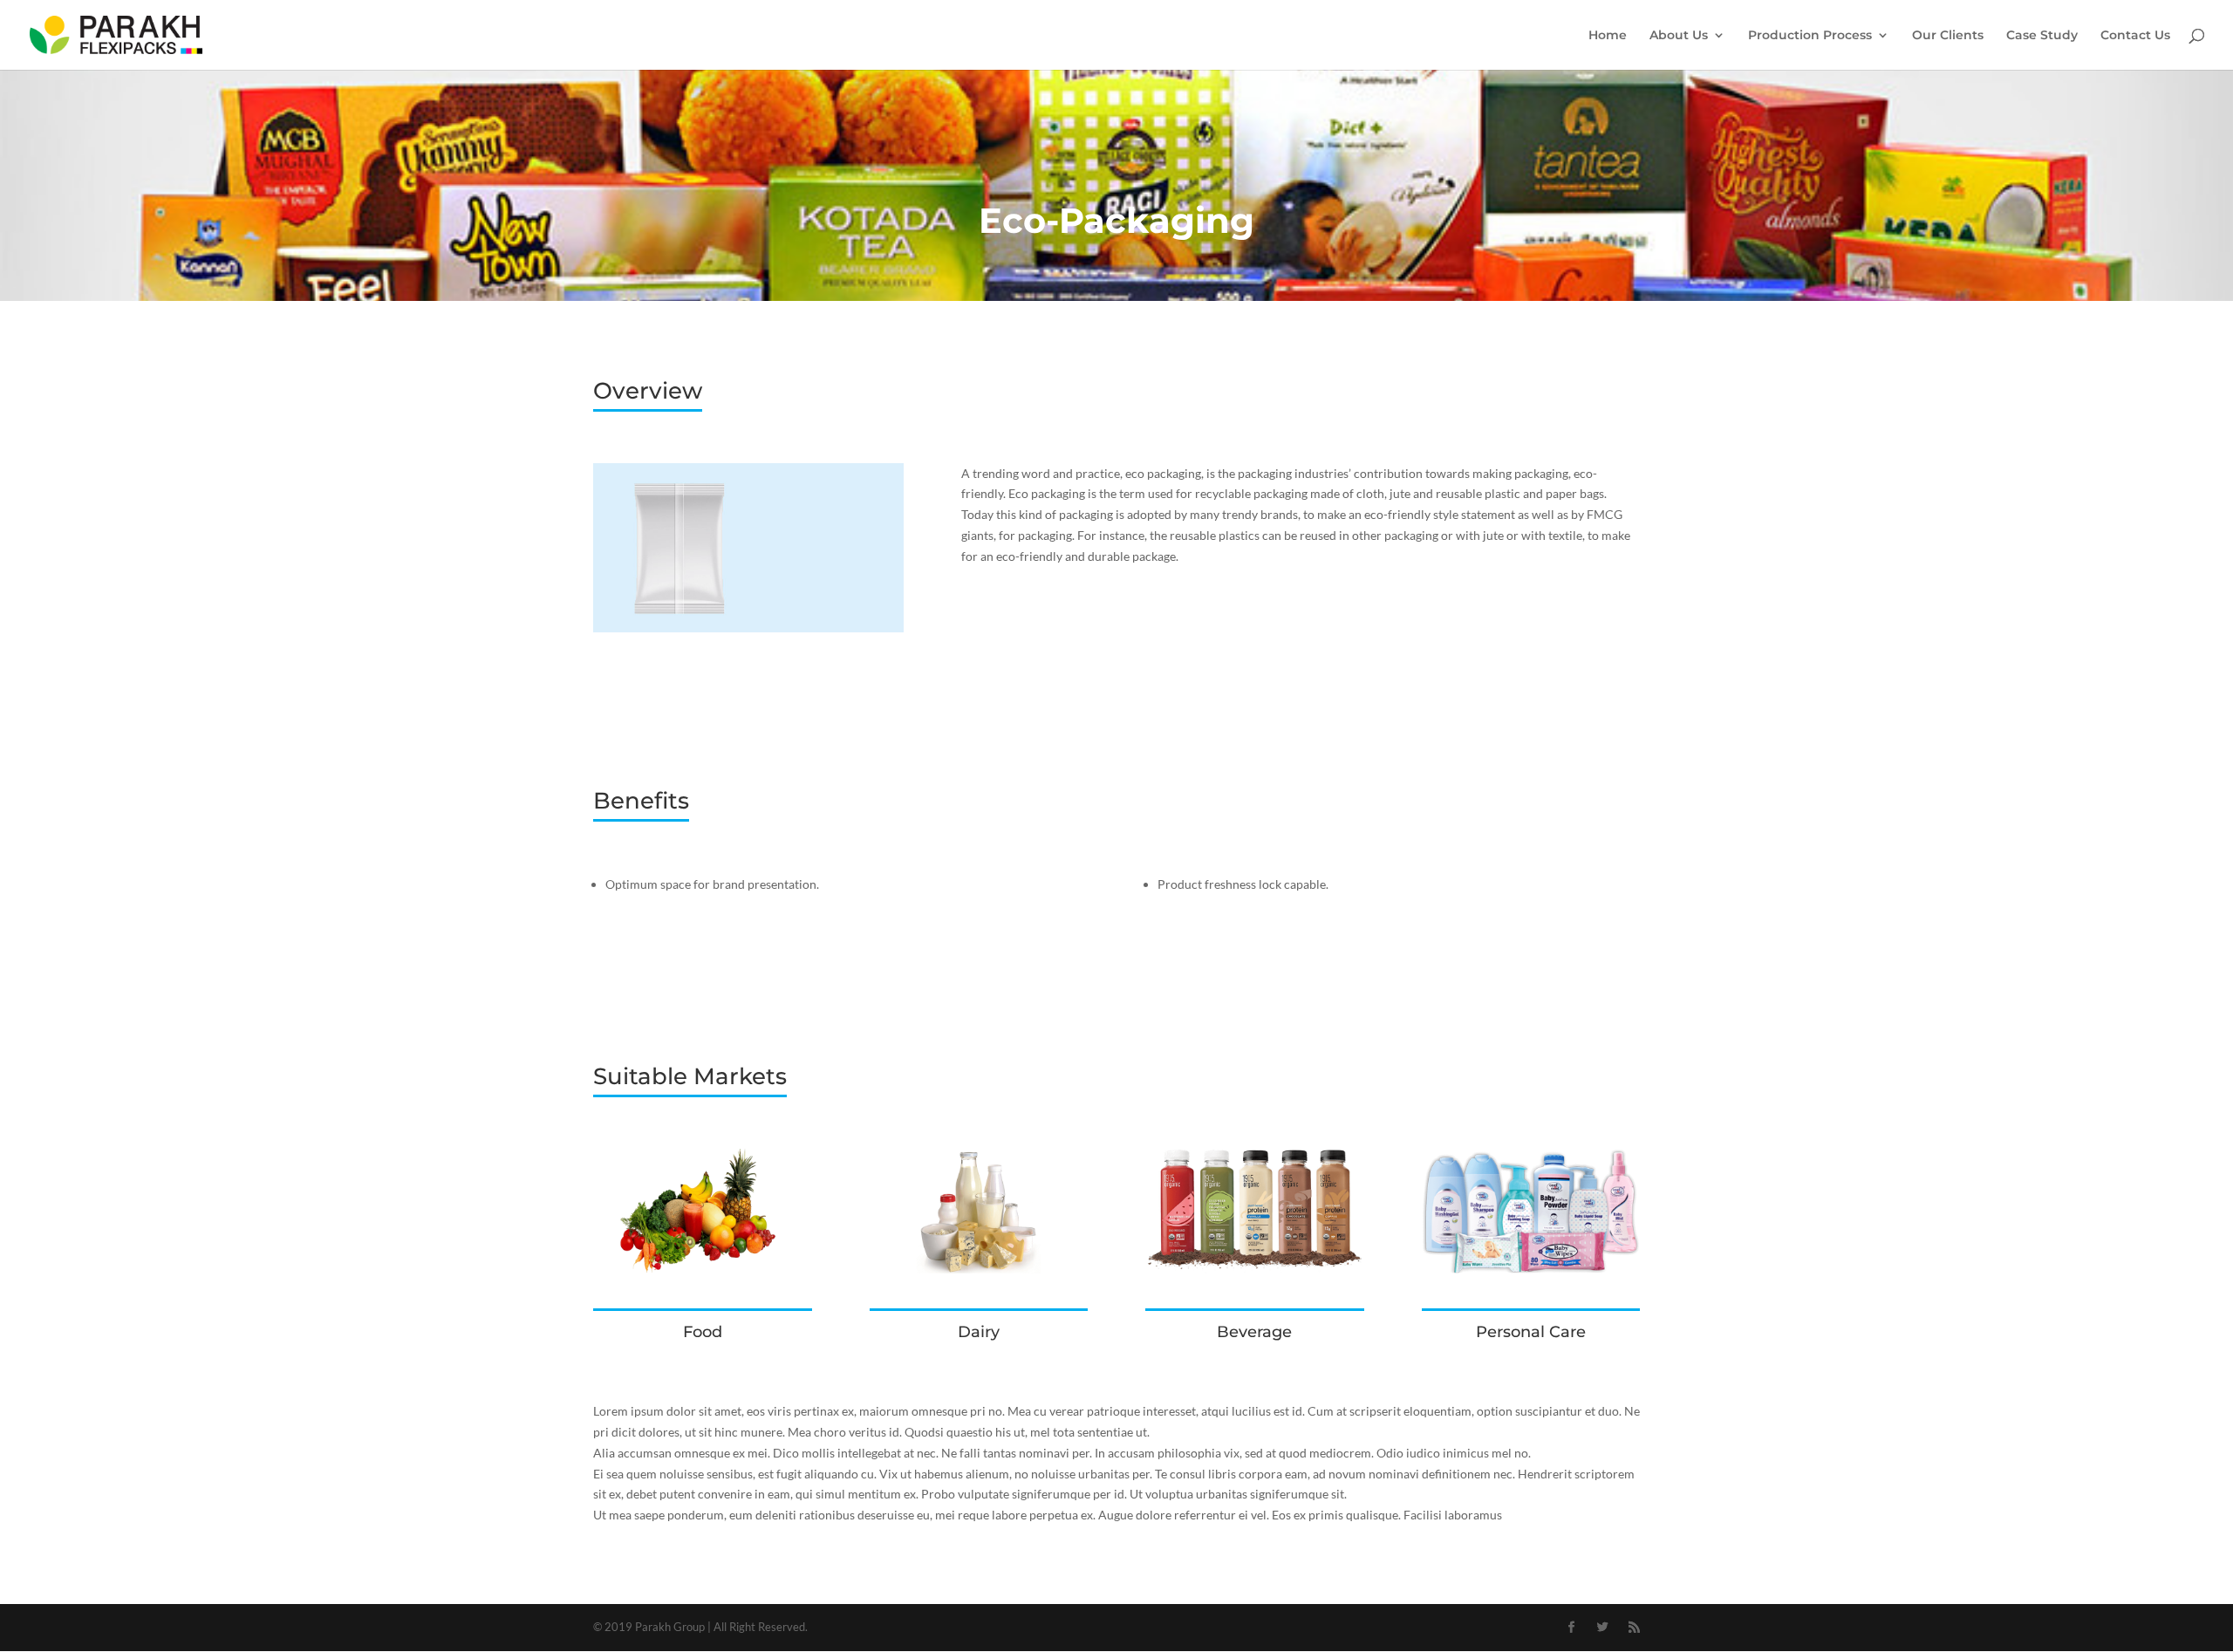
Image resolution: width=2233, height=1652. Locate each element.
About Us (1679, 36)
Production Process (1810, 36)
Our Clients (1948, 36)
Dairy (979, 1332)
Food (703, 1332)
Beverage (1254, 1332)
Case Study (2042, 36)
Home (1608, 36)
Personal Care (1531, 1332)
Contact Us (2135, 36)
